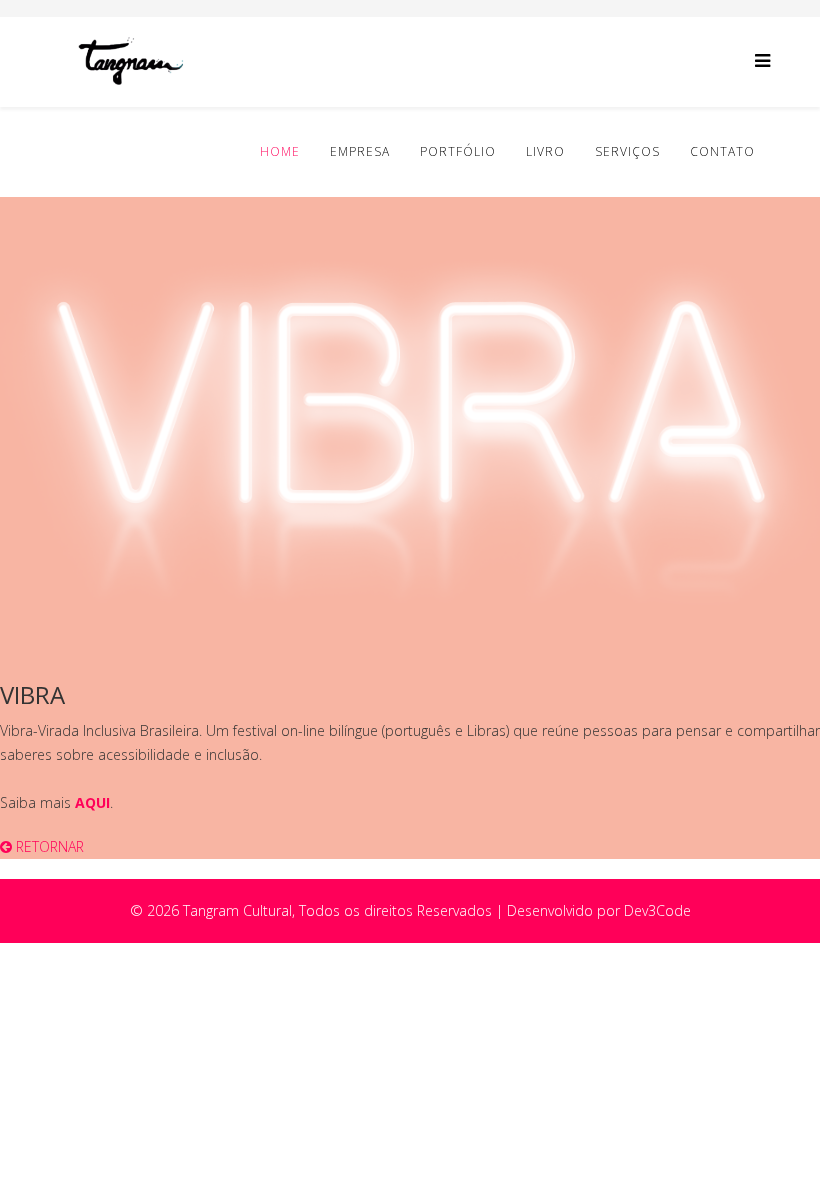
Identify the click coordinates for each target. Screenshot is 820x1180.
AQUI (92, 802)
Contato (722, 151)
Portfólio (458, 151)
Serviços (627, 151)
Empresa (360, 151)
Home (280, 151)
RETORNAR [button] (48, 846)
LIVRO (545, 151)
